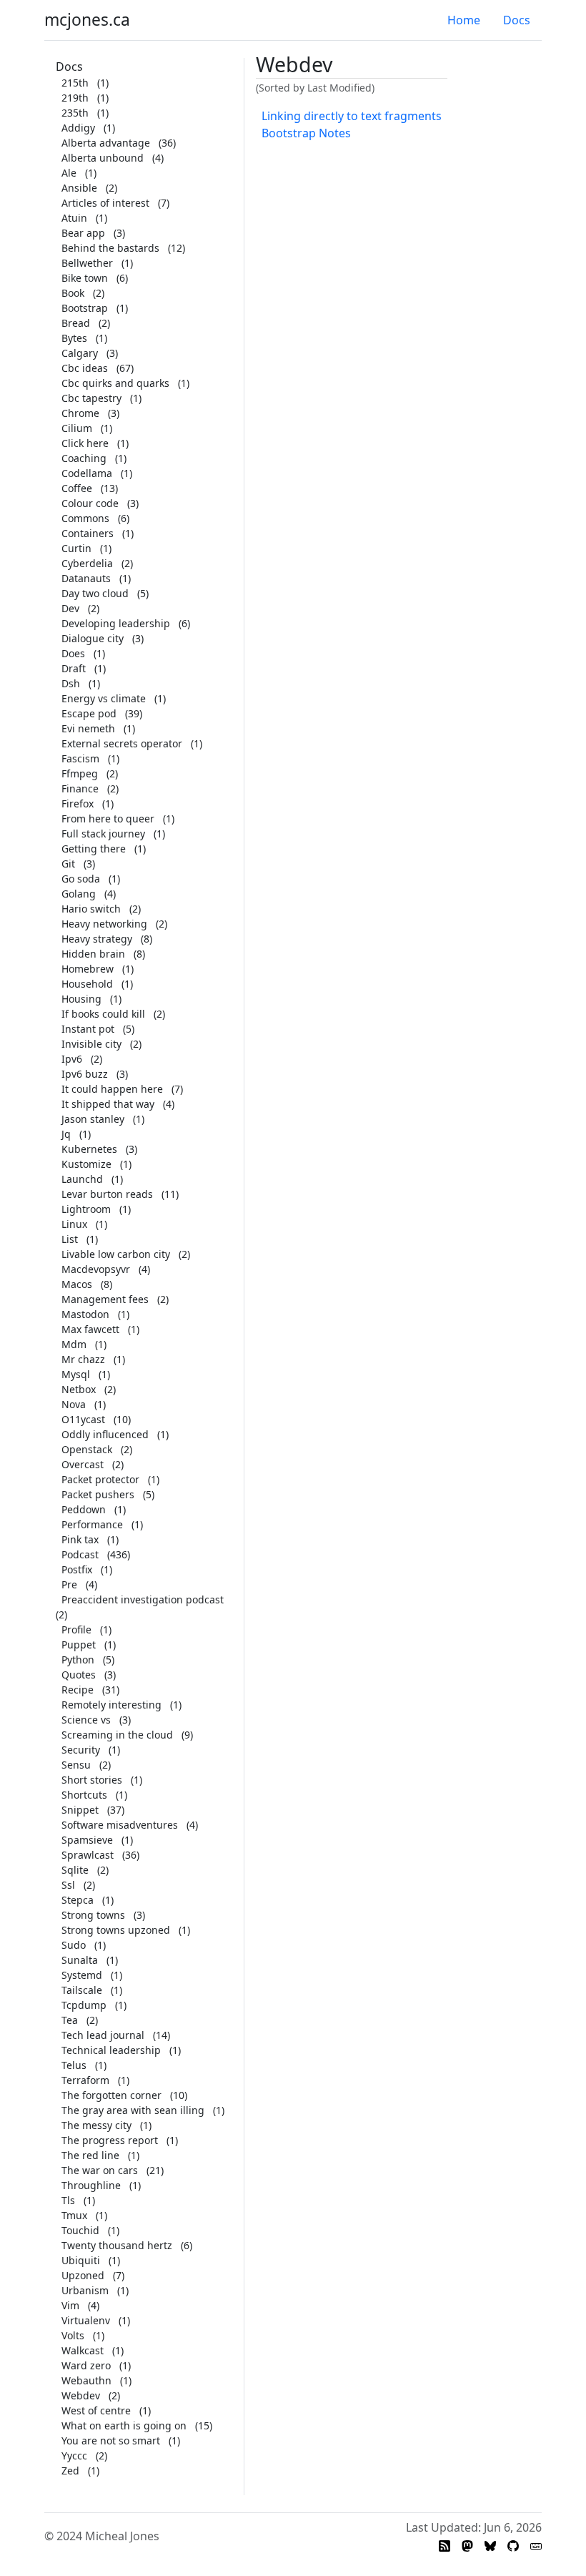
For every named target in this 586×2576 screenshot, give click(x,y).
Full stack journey (103, 834)
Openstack (87, 1449)
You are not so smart (111, 2440)
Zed (70, 2471)
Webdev (81, 2395)
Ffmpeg (80, 773)
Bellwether (87, 263)
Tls (68, 2200)
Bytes (74, 338)
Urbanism (85, 2290)
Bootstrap (85, 308)
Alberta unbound (103, 158)
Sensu (76, 1765)
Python (78, 1660)
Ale (69, 173)
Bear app (83, 233)
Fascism (80, 758)
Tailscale (82, 1990)
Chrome (80, 413)
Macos (77, 1284)
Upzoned (83, 2275)
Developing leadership (116, 623)
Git (68, 864)
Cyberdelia (87, 563)
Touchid (80, 2230)
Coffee (77, 488)
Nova (74, 1404)
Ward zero (86, 2365)
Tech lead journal (103, 2035)
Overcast (83, 1464)
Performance (92, 1524)
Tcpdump (84, 2005)
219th (75, 98)
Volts (73, 2335)
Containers (88, 533)
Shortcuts (84, 1795)
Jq (66, 1134)
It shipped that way (108, 1104)
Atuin (74, 218)
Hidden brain (93, 954)
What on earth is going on (124, 2425)
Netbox (79, 1389)
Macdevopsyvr (96, 1269)
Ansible (79, 188)
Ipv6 (72, 1059)
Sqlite (75, 1870)
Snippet (80, 1810)
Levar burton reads (107, 1194)
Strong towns (93, 1915)
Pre (69, 1584)
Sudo (74, 1945)
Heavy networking (104, 924)
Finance (80, 788)
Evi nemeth (88, 728)
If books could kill (103, 1014)
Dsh (71, 683)
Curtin (76, 548)
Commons (85, 518)
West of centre (96, 2410)
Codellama (87, 473)
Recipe (78, 1690)
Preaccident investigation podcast (143, 1599)
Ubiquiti (81, 2260)
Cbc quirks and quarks (115, 383)
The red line (90, 2155)
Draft (74, 668)
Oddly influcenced (105, 1434)
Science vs (86, 1720)
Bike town (85, 278)
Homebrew (88, 969)
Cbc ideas (85, 368)
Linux (74, 1224)
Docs (517, 20)
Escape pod (89, 713)
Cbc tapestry (91, 398)
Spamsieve (87, 1840)
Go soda (81, 879)
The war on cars (100, 2170)
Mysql (76, 1374)
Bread (76, 323)
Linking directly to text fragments (352, 116)
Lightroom (86, 1209)
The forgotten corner (111, 2095)
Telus (74, 2065)
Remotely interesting (111, 1705)
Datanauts (86, 578)
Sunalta (80, 1960)
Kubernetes (89, 1149)
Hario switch (91, 909)
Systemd (82, 1975)
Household (87, 984)
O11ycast (83, 1419)
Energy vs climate (104, 698)
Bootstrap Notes (306, 133)
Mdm (74, 1344)
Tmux (74, 2215)
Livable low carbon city (116, 1254)
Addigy (78, 128)
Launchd (82, 1179)
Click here (85, 443)
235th (75, 113)
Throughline (91, 2185)
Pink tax (80, 1539)
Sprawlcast (88, 1855)
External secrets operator (122, 743)
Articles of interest (105, 203)
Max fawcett (90, 1329)
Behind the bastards (110, 248)
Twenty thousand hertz (117, 2245)
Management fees (105, 1299)
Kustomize (86, 1164)
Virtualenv (86, 2320)
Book (73, 293)
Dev (70, 608)
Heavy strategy (97, 939)
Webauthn (86, 2380)
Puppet (79, 1645)
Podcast (80, 1554)
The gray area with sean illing (133, 2110)
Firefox (78, 803)
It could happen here (112, 1089)
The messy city (96, 2125)
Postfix (77, 1569)
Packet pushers (98, 1494)
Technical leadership (111, 2050)
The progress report (110, 2140)
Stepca (78, 1900)
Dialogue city (93, 638)
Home (464, 20)
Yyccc (74, 2455)
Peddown (84, 1509)
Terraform (85, 2080)
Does (73, 653)
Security (81, 1750)
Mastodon (85, 1314)
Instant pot (88, 1029)
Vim (70, 2305)
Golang (79, 894)
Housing (81, 999)
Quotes (79, 1675)
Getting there (94, 849)
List (70, 1239)
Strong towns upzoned (116, 1930)
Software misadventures (120, 1825)
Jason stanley (93, 1119)
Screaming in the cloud (117, 1735)
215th (75, 83)
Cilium (77, 428)
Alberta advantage (106, 143)
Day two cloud (95, 593)
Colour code (90, 503)
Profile (76, 1629)
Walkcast (83, 2350)
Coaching (84, 458)
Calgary (80, 353)
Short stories (92, 1780)
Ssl (68, 1885)
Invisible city (91, 1044)
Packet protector (100, 1479)
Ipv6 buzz (85, 1074)
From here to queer (108, 818)
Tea (70, 2020)
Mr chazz (83, 1359)
